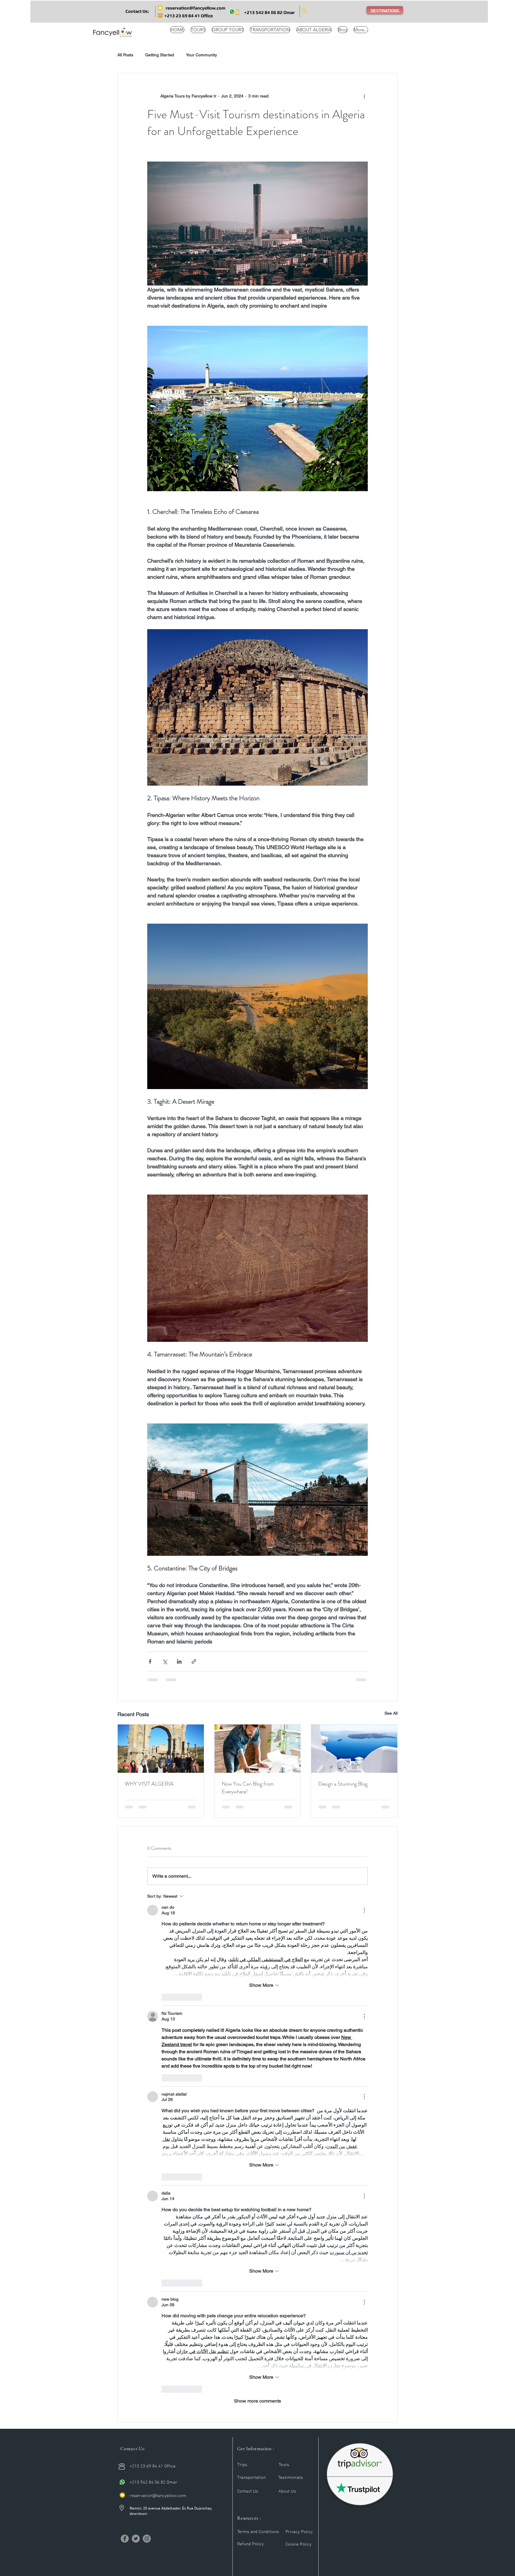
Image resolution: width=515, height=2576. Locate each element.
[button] (137, 11)
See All (391, 1713)
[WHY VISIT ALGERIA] (161, 1749)
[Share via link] (194, 1661)
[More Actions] (364, 1910)
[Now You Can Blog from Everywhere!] (258, 1749)
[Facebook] (125, 2539)
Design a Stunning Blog (343, 1784)
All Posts (125, 55)
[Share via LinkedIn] (179, 1661)
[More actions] (364, 96)
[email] (122, 2495)
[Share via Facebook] (150, 1661)
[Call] (122, 2482)
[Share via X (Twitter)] (165, 1661)
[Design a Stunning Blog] (354, 1749)
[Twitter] (136, 2539)
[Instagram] (147, 2539)
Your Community (201, 55)
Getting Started (160, 55)
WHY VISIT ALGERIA (149, 1784)
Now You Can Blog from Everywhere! (248, 1788)
